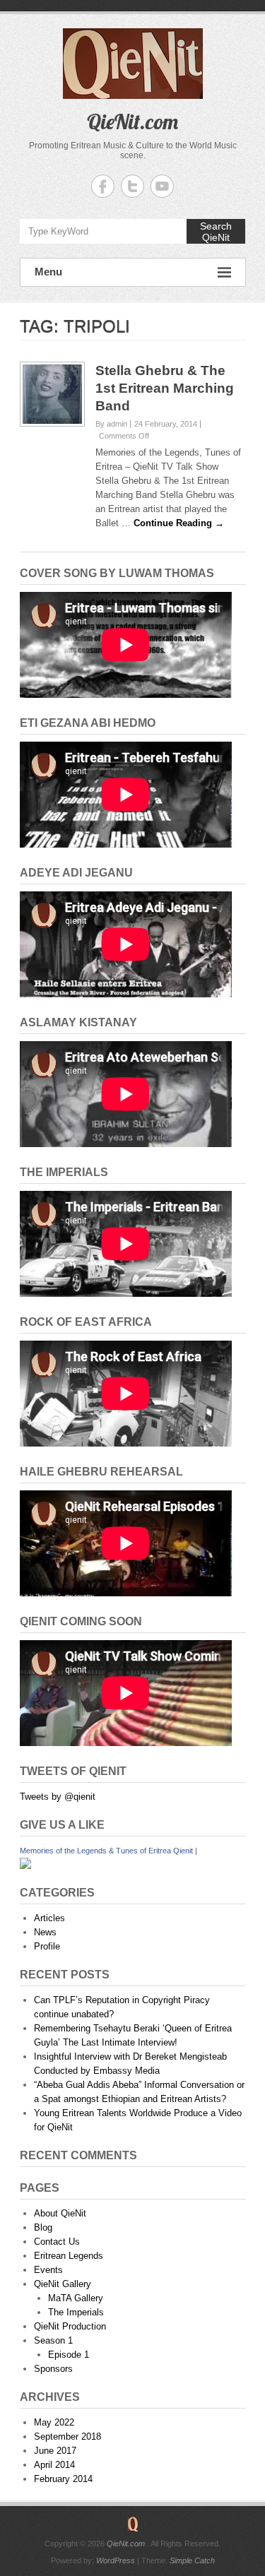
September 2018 (67, 2436)
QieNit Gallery (63, 2284)
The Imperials (76, 2312)
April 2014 (54, 2465)
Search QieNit (216, 232)
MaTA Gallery (76, 2298)
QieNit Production (70, 2326)
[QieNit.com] (133, 2524)
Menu (48, 272)
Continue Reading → (179, 523)
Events (48, 2270)
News (45, 1932)
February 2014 (63, 2479)
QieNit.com (132, 121)
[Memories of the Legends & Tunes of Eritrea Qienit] (25, 1864)
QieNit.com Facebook (103, 186)
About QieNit (60, 2213)
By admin (111, 424)
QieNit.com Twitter (132, 186)
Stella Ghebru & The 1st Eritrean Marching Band (165, 388)
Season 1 (53, 2340)
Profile (47, 1946)
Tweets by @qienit (58, 1797)
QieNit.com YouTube (162, 186)
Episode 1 (69, 2355)
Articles (49, 1918)
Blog (43, 2227)
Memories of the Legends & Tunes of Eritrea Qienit (106, 1851)
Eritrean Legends (69, 2256)
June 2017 (55, 2451)
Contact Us (57, 2242)
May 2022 (54, 2422)
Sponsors (53, 2369)
